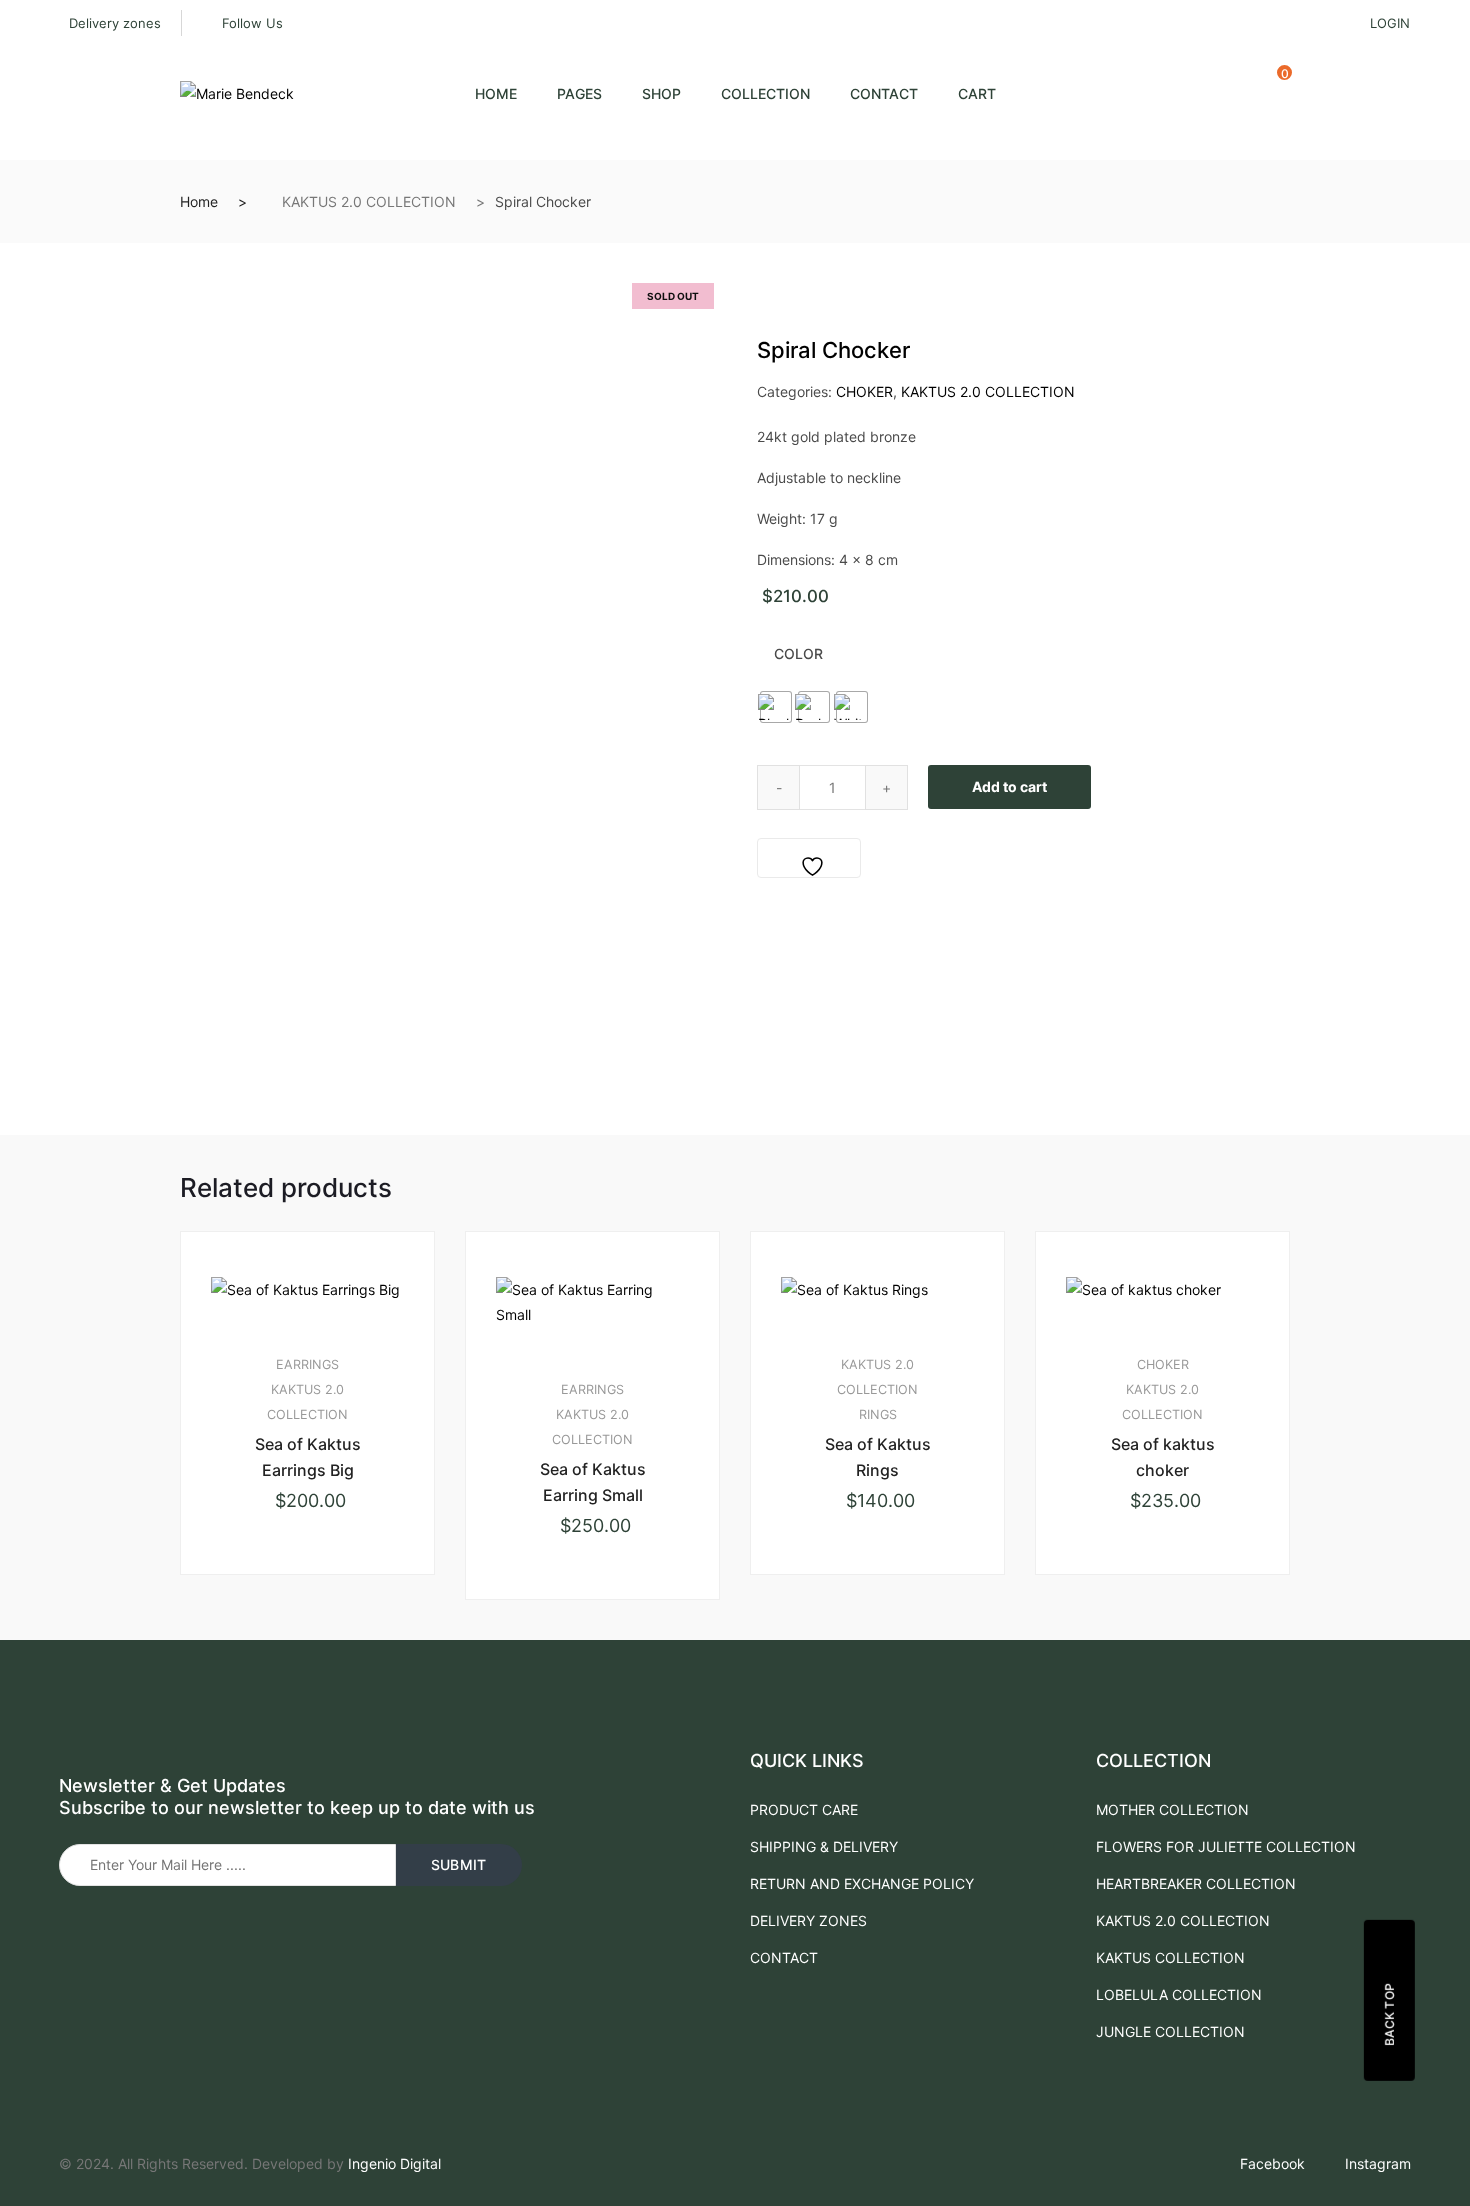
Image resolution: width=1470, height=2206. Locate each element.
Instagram (1378, 2163)
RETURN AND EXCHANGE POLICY (862, 1883)
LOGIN (1390, 23)
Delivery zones (115, 23)
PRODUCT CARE (804, 1809)
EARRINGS (307, 1364)
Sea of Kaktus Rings (878, 1457)
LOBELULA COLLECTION (1179, 1994)
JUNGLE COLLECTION (1170, 2031)
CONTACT (884, 93)
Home (199, 201)
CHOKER (864, 391)
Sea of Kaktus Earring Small (593, 1482)
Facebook (1272, 2163)
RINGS (878, 1414)
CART (977, 93)
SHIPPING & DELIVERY (824, 1846)
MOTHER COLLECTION (1172, 1809)
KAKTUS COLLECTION (1170, 1957)
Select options (316, 1641)
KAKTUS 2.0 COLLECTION (369, 201)
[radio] (776, 707)
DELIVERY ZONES (808, 1920)
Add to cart (1009, 786)
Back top (1389, 2014)
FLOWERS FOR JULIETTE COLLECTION (1226, 1846)
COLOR (798, 653)
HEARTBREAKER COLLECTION (1196, 1883)
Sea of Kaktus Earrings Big (308, 1457)
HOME (496, 93)
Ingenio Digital (394, 2163)
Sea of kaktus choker (1163, 1457)
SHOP (661, 93)
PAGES (579, 93)
